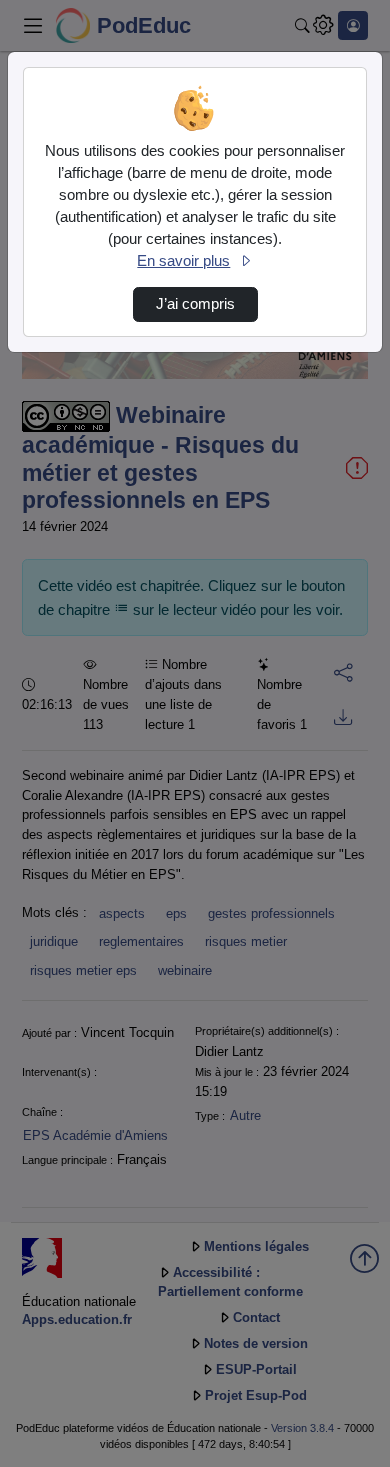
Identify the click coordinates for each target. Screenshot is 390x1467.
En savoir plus (183, 261)
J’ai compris (195, 304)
